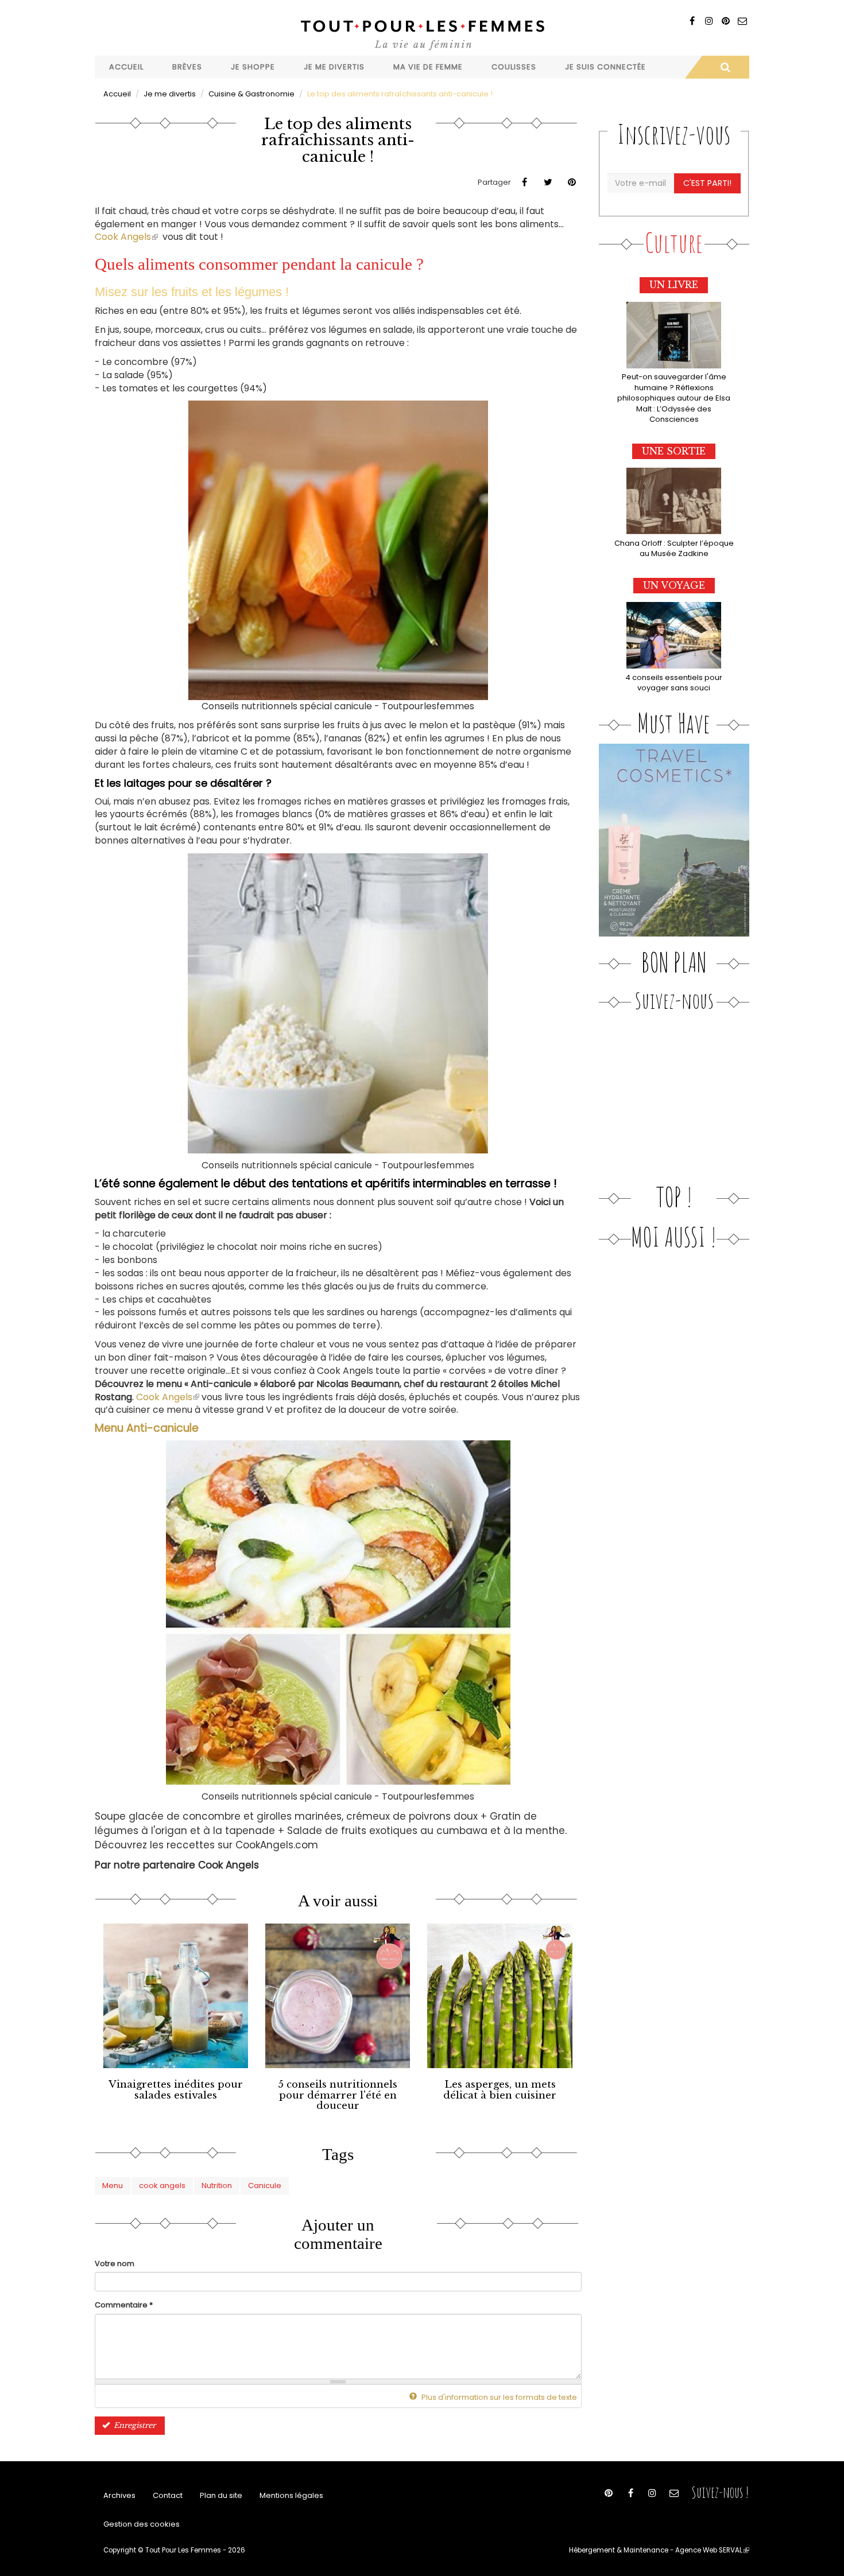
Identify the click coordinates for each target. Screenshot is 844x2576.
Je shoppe (253, 67)
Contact (168, 2495)
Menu (113, 2185)
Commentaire (124, 2305)
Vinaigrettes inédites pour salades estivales (176, 2090)
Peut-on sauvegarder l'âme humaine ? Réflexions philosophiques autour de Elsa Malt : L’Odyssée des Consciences (674, 398)
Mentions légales (291, 2495)
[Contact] (742, 21)
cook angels (162, 2185)
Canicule (265, 2185)
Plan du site (221, 2495)
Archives (119, 2495)
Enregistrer (133, 2425)
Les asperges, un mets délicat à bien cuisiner (500, 2090)
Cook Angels (126, 237)
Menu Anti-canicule (147, 1428)
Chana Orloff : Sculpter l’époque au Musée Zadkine (674, 549)
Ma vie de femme (428, 67)
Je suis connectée (605, 67)
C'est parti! (707, 183)
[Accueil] (422, 34)
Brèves (187, 67)
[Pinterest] (725, 21)
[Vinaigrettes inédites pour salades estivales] (176, 1996)
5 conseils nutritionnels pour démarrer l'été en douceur (338, 2095)
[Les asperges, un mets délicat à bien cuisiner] (500, 1996)
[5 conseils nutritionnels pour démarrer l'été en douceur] (338, 1996)
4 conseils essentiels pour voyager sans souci (674, 683)
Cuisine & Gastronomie (251, 94)
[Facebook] (692, 21)
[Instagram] (709, 21)
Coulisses (514, 67)
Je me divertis (334, 67)
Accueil (126, 67)
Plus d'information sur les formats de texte (498, 2397)
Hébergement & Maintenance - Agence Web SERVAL (659, 2550)
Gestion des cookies (142, 2524)
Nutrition (217, 2185)
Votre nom (115, 2264)
